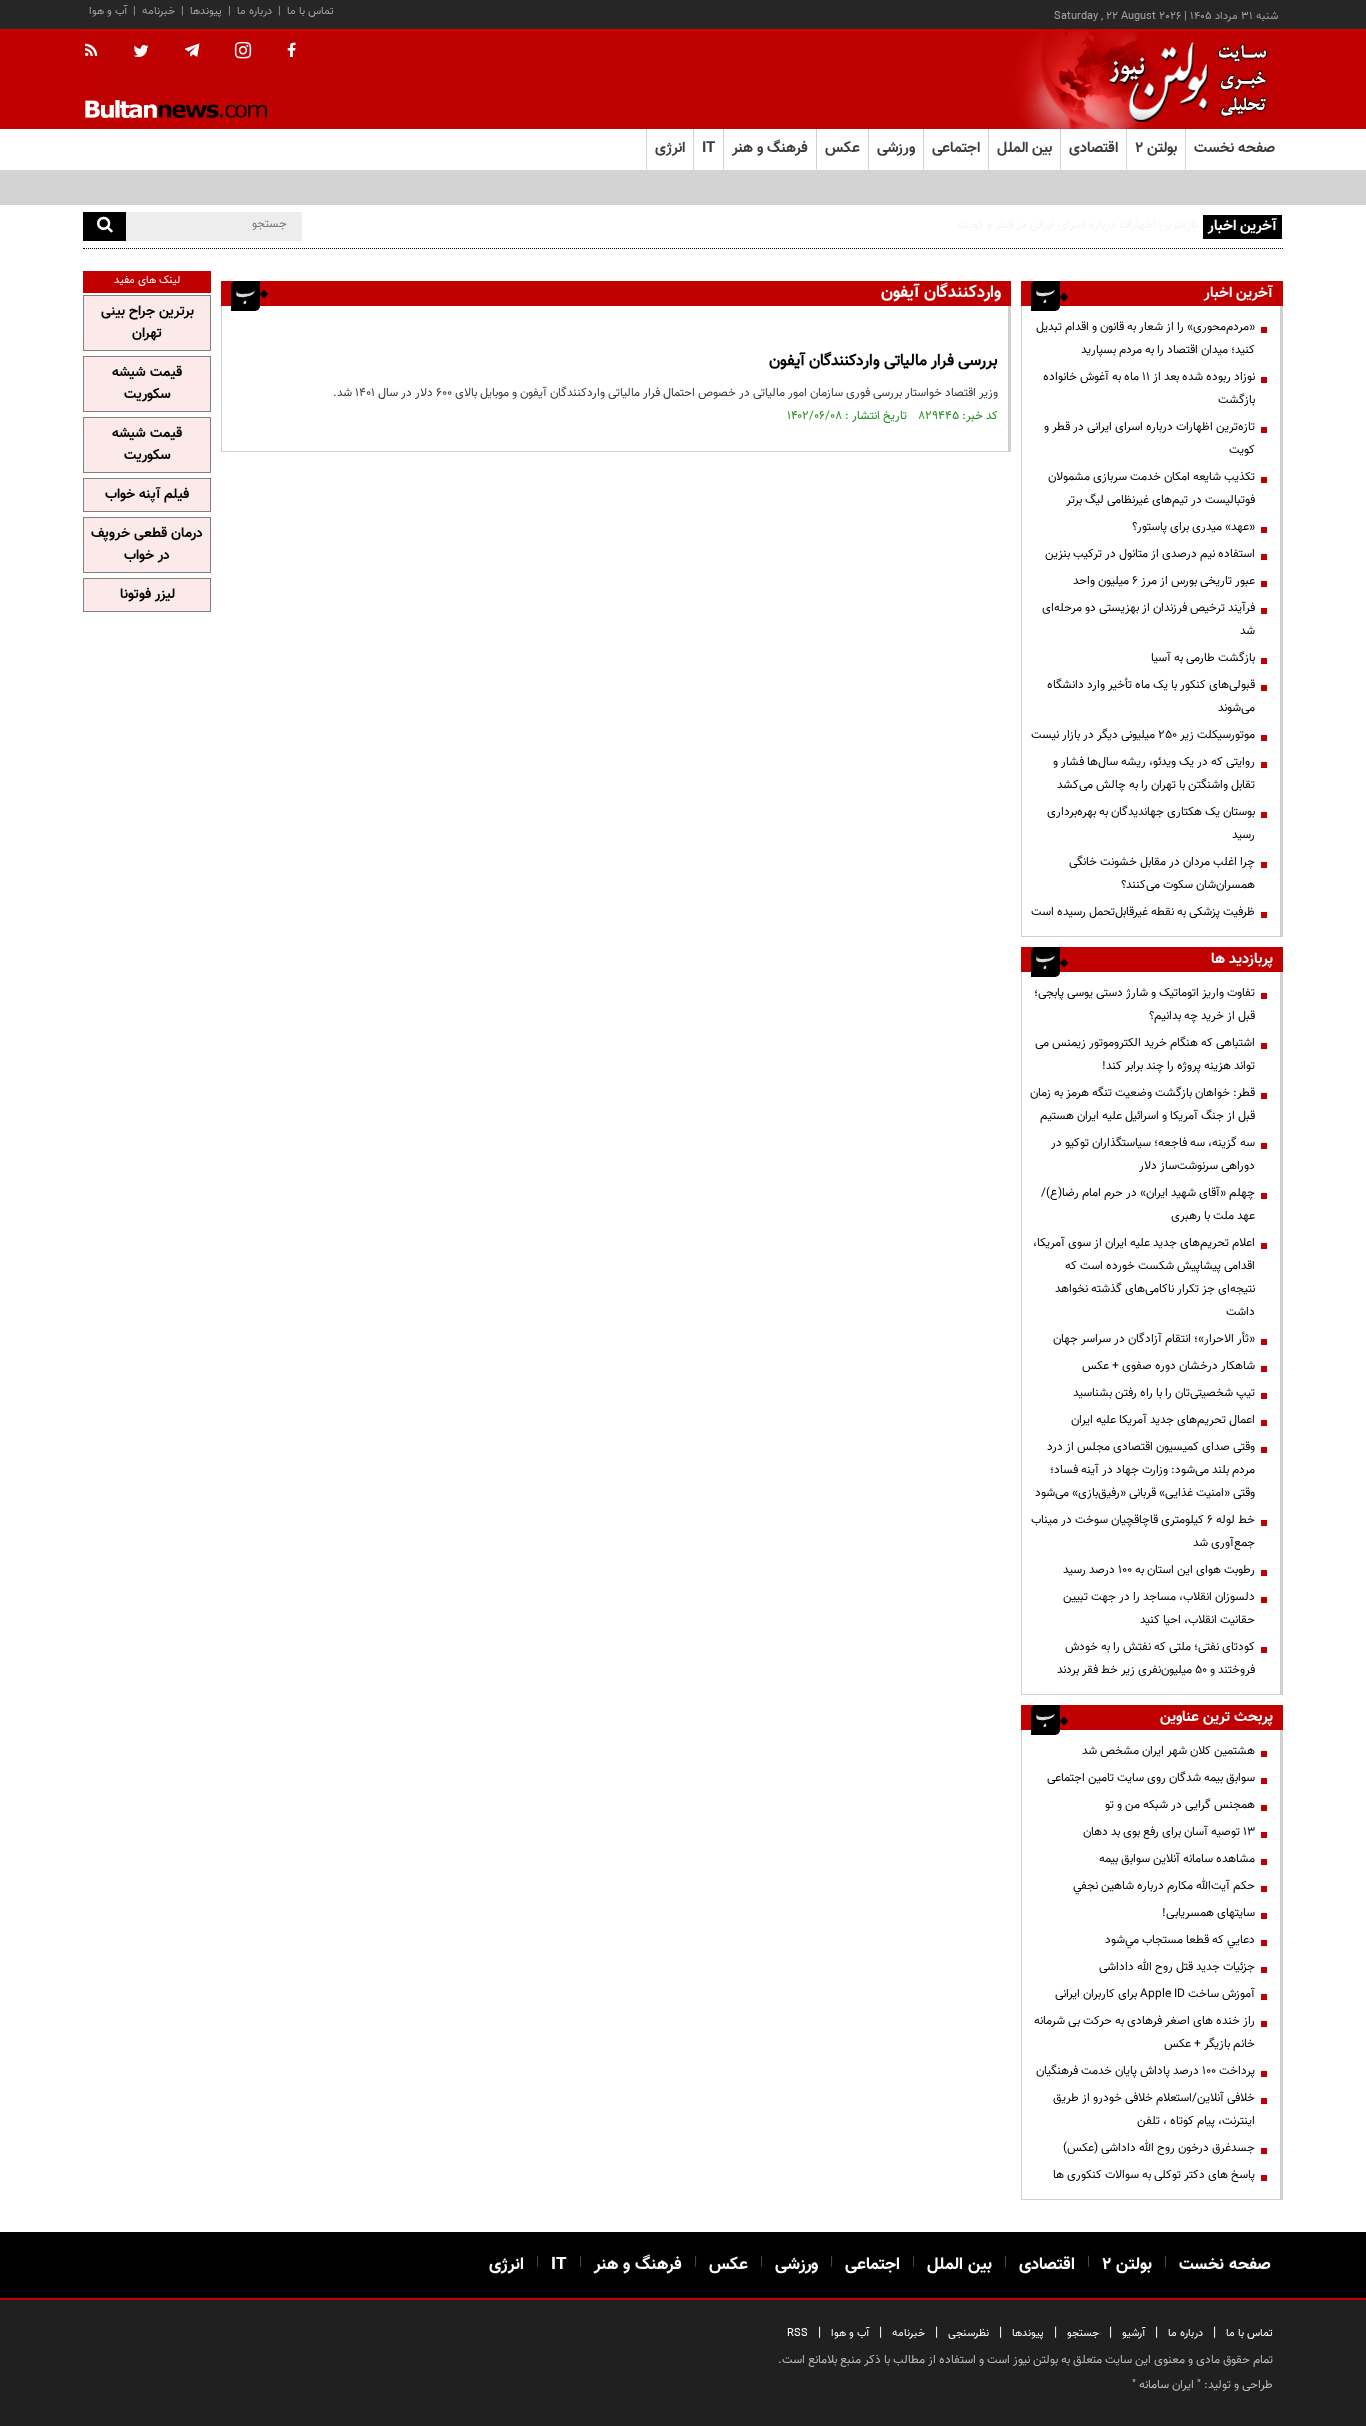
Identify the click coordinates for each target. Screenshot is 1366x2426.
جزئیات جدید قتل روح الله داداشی (1177, 1967)
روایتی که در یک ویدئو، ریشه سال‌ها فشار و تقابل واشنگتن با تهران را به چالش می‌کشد (1154, 773)
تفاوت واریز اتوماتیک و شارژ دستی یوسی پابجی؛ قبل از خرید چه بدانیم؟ (1144, 1004)
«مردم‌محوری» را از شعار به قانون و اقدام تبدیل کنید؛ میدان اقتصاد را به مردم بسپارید (1145, 338)
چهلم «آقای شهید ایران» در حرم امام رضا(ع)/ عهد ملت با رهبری (1148, 1204)
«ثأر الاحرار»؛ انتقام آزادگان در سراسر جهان (1154, 1339)
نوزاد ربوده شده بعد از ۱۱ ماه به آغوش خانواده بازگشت (1149, 388)
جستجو (1083, 2333)
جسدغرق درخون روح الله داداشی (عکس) (1159, 2148)
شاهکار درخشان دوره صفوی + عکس (1168, 1366)
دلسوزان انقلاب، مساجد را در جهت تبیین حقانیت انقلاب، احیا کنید (1159, 1608)
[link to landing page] (1183, 79)
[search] (104, 226)
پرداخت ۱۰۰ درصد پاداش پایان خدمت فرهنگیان (1145, 2071)
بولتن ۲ (1156, 148)
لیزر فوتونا (147, 595)
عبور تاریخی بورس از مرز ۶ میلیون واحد (1164, 581)
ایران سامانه (1166, 2385)
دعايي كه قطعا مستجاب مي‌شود (1180, 1940)
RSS (797, 2333)
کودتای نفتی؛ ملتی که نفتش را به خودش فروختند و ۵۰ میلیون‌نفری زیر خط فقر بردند (1156, 1658)
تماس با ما (310, 11)
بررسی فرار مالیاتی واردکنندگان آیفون (883, 361)
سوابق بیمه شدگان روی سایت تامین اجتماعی (1151, 1778)
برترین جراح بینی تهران (147, 323)
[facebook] (291, 52)
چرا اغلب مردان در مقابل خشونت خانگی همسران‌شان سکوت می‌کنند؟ (1162, 873)
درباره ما (254, 11)
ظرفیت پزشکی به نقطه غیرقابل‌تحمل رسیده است (1143, 912)
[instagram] (243, 52)
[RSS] (97, 52)
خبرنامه (158, 11)
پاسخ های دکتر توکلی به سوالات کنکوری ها (1154, 2175)
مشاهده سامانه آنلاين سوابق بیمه (1177, 1859)
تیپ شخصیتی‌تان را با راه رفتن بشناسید (1164, 1393)
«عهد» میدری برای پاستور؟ (1193, 527)
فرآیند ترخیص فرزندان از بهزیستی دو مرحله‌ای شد (1148, 619)
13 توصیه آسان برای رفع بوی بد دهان (1169, 1832)
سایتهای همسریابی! (1208, 1913)
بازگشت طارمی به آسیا (1203, 658)
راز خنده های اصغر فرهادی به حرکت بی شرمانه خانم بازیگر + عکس (1144, 2032)
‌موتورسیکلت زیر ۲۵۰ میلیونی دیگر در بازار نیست (1143, 735)
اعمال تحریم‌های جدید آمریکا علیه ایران (1163, 1420)
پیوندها (206, 11)
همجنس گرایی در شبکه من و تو (1180, 1805)
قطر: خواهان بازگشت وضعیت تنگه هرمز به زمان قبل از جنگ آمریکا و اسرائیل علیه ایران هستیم (1142, 1104)
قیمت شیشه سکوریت (147, 384)
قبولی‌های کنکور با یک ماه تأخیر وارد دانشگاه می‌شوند (1151, 696)
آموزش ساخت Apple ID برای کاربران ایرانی (1155, 1994)
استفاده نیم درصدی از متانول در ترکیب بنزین (1150, 554)
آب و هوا (108, 11)
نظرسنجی (968, 2333)
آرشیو (1133, 2333)
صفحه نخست (1234, 148)
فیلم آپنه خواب (147, 495)
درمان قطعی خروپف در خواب (147, 545)
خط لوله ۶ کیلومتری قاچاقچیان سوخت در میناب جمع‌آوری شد (1143, 1531)
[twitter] (141, 53)
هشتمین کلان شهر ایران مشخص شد (1168, 1751)
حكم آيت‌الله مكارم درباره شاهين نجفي (1164, 1886)
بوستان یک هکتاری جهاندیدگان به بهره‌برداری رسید (1151, 823)
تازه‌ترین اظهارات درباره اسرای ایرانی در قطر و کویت (1149, 438)
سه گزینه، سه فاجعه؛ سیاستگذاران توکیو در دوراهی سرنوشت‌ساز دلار (1153, 1154)
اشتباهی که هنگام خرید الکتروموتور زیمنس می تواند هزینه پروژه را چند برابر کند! (1145, 1054)
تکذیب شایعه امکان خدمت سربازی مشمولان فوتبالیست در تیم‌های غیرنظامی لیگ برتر (1151, 488)
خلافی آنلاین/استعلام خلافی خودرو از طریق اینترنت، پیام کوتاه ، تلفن (1154, 2109)
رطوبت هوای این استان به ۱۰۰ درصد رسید (1159, 1570)
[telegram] (192, 51)
